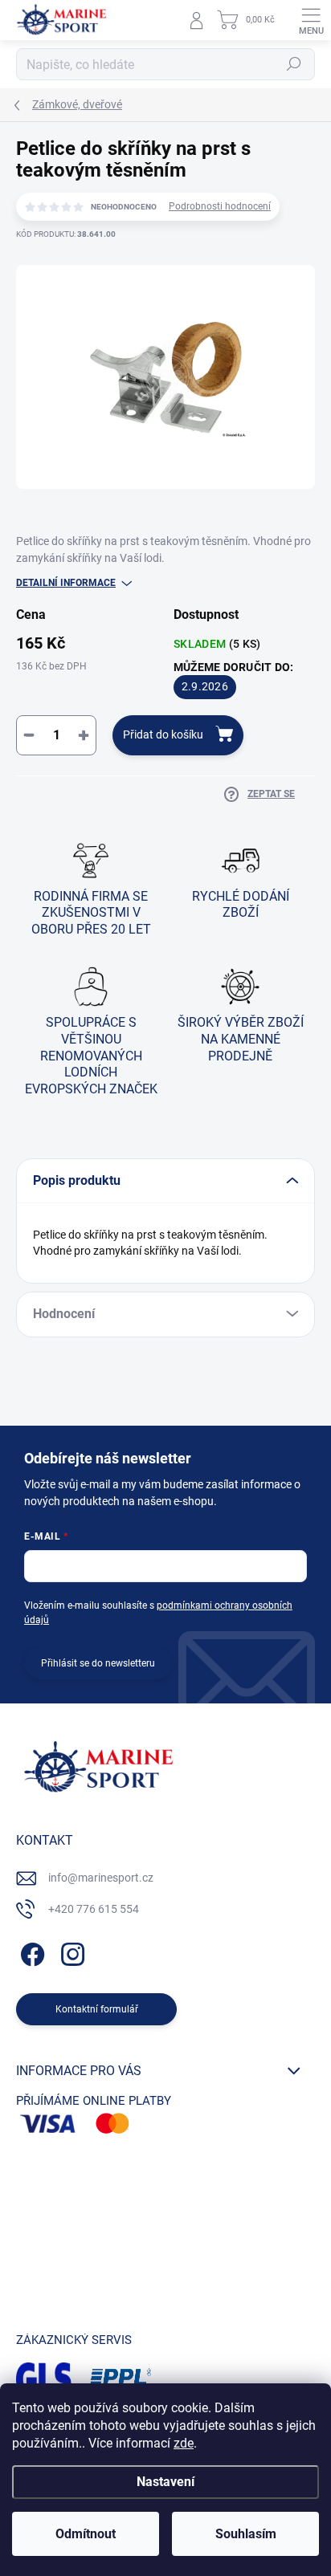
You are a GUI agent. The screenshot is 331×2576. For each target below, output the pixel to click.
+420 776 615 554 (94, 1909)
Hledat (294, 64)
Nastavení (165, 2482)
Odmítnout (86, 2534)
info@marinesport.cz (101, 1878)
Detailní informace (66, 583)
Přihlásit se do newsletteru (98, 1663)
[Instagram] (70, 1952)
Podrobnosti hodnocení (220, 206)
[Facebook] (30, 1952)
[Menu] (311, 20)
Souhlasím (246, 2534)
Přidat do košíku (163, 735)
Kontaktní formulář (97, 2009)
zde (184, 2443)
